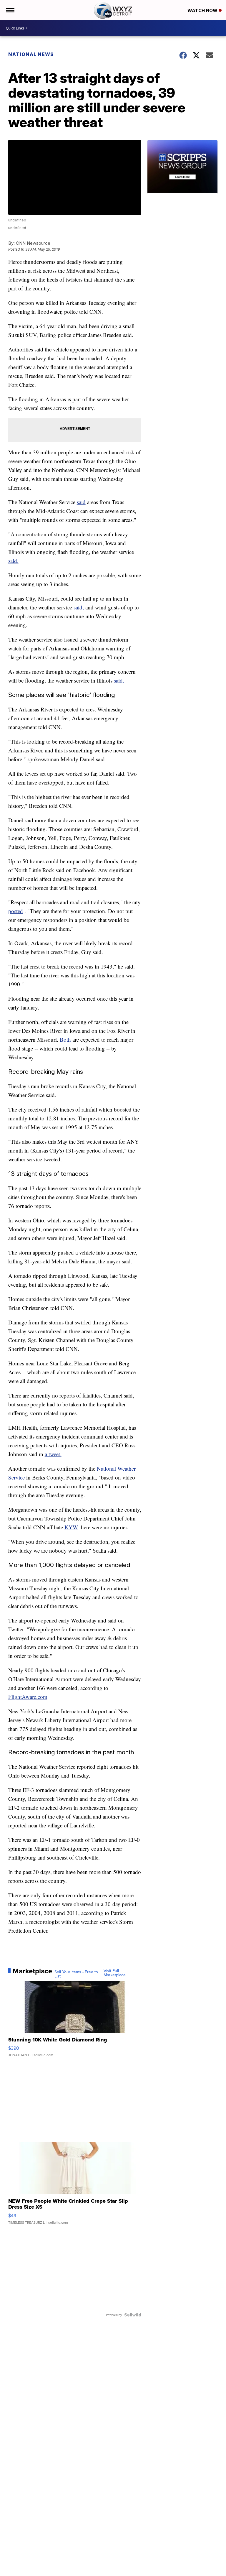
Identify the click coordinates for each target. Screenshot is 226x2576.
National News (31, 54)
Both (65, 1039)
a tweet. (53, 1454)
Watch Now (203, 10)
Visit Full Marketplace (115, 1973)
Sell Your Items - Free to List (76, 1974)
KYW (71, 1527)
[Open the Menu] (10, 10)
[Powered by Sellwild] (133, 2315)
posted (16, 911)
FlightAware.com (28, 1697)
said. (13, 561)
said (81, 502)
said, (79, 607)
